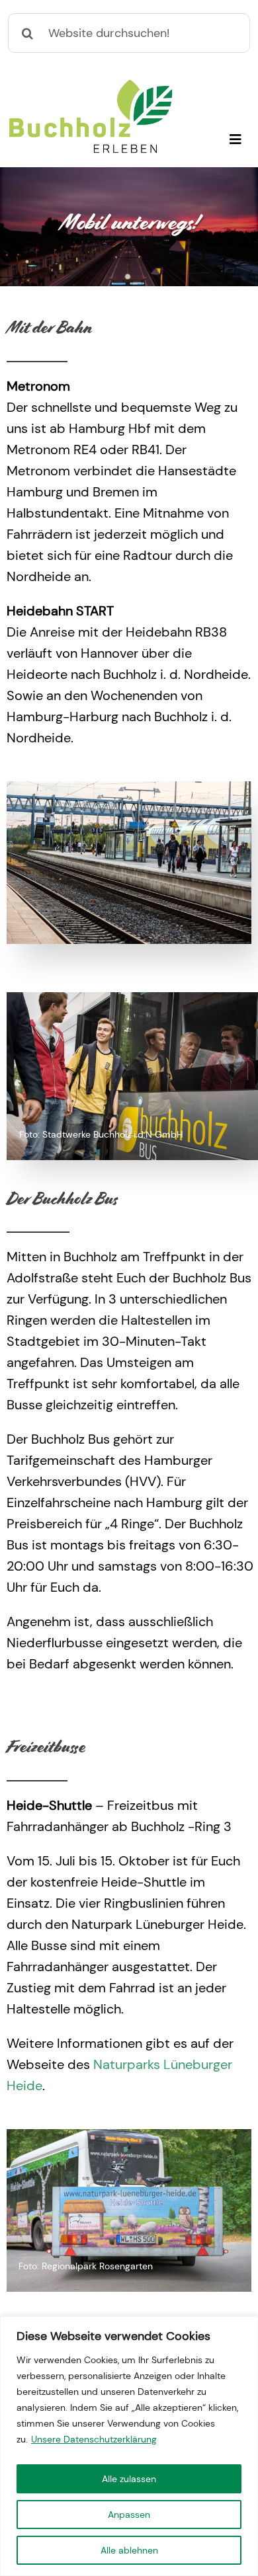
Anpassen (129, 2515)
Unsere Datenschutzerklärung (94, 2439)
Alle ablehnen (129, 2550)
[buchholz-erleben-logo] (91, 85)
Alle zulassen (129, 2479)
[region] (129, 2446)
